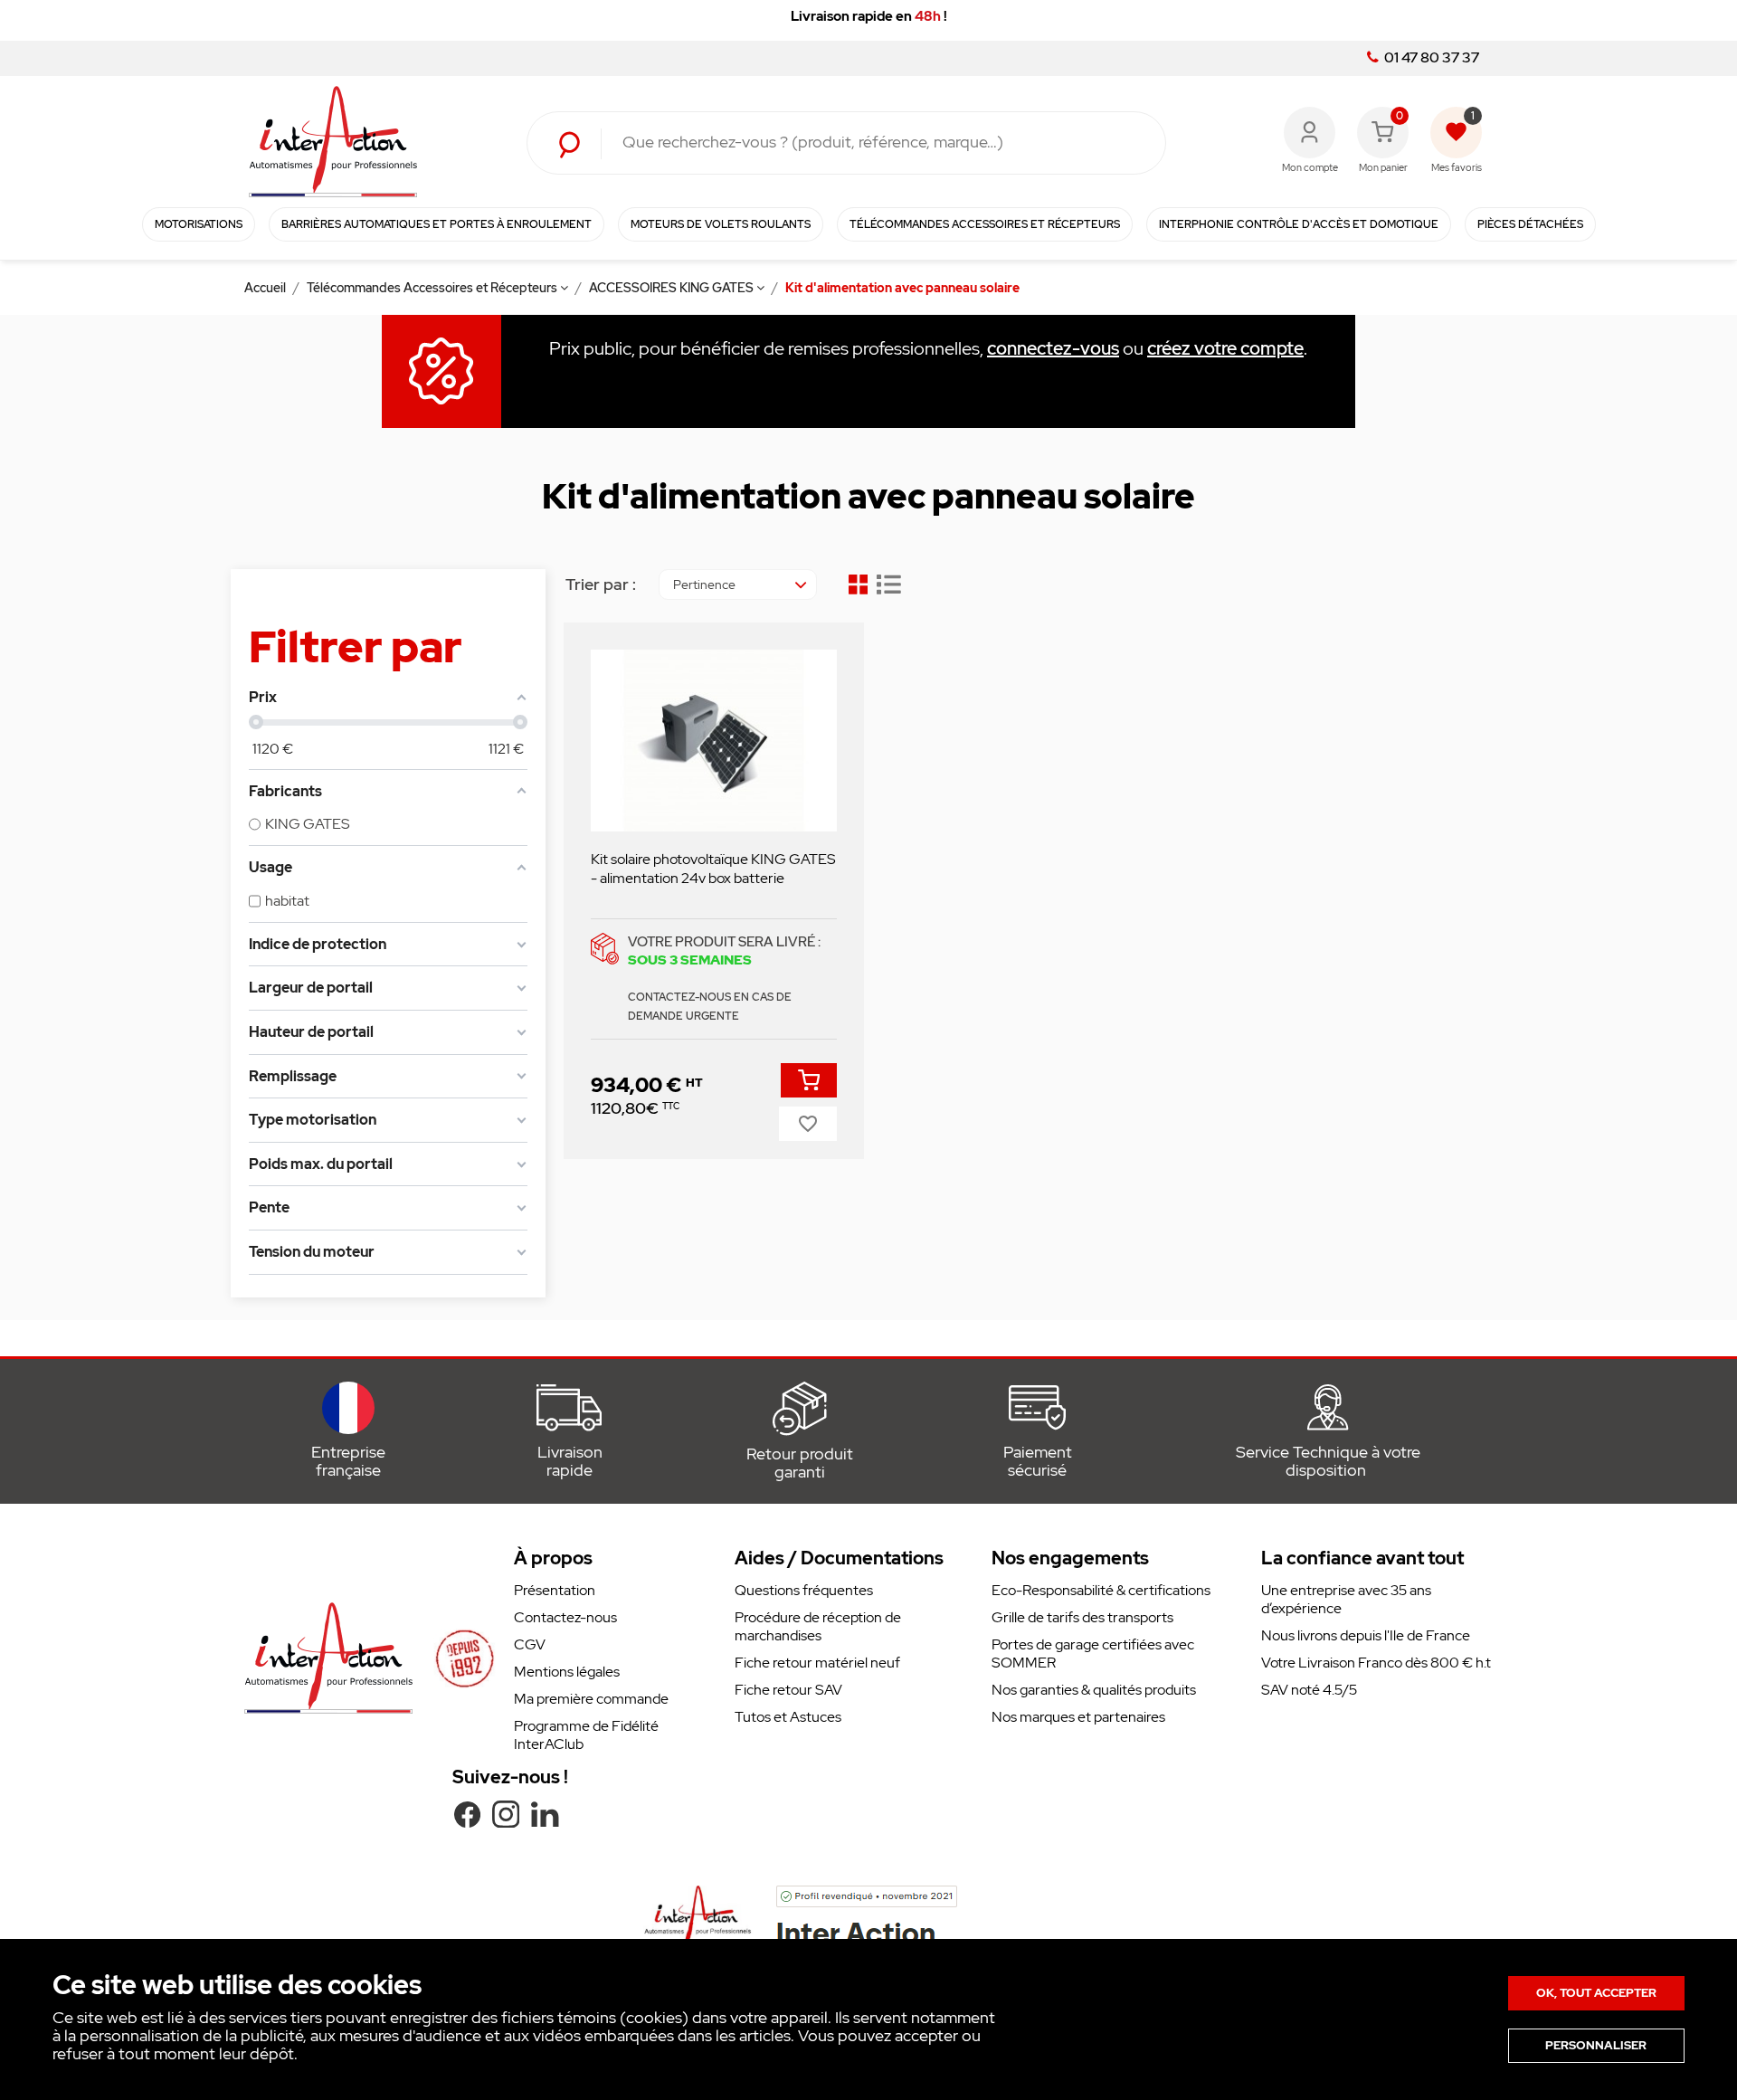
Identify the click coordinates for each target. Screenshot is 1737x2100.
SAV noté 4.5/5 (1309, 1690)
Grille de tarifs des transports (1082, 1617)
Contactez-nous (565, 1617)
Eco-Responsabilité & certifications (1101, 1590)
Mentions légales (567, 1672)
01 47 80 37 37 (1430, 58)
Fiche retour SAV (788, 1690)
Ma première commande (591, 1699)
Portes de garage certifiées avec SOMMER (1093, 1653)
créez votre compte (1225, 348)
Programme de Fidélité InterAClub (586, 1735)
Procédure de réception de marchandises (818, 1626)
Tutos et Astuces (788, 1717)
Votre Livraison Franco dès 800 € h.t (1376, 1663)
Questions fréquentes (804, 1590)
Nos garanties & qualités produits (1094, 1690)
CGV (530, 1644)
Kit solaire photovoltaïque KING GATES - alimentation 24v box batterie (713, 868)
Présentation (555, 1590)
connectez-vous (1053, 348)
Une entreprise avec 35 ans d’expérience (1346, 1599)
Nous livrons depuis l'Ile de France (1366, 1635)
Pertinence (704, 584)
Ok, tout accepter (1596, 1993)
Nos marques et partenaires (1078, 1717)
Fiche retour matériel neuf (817, 1663)
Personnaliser (1596, 2045)
